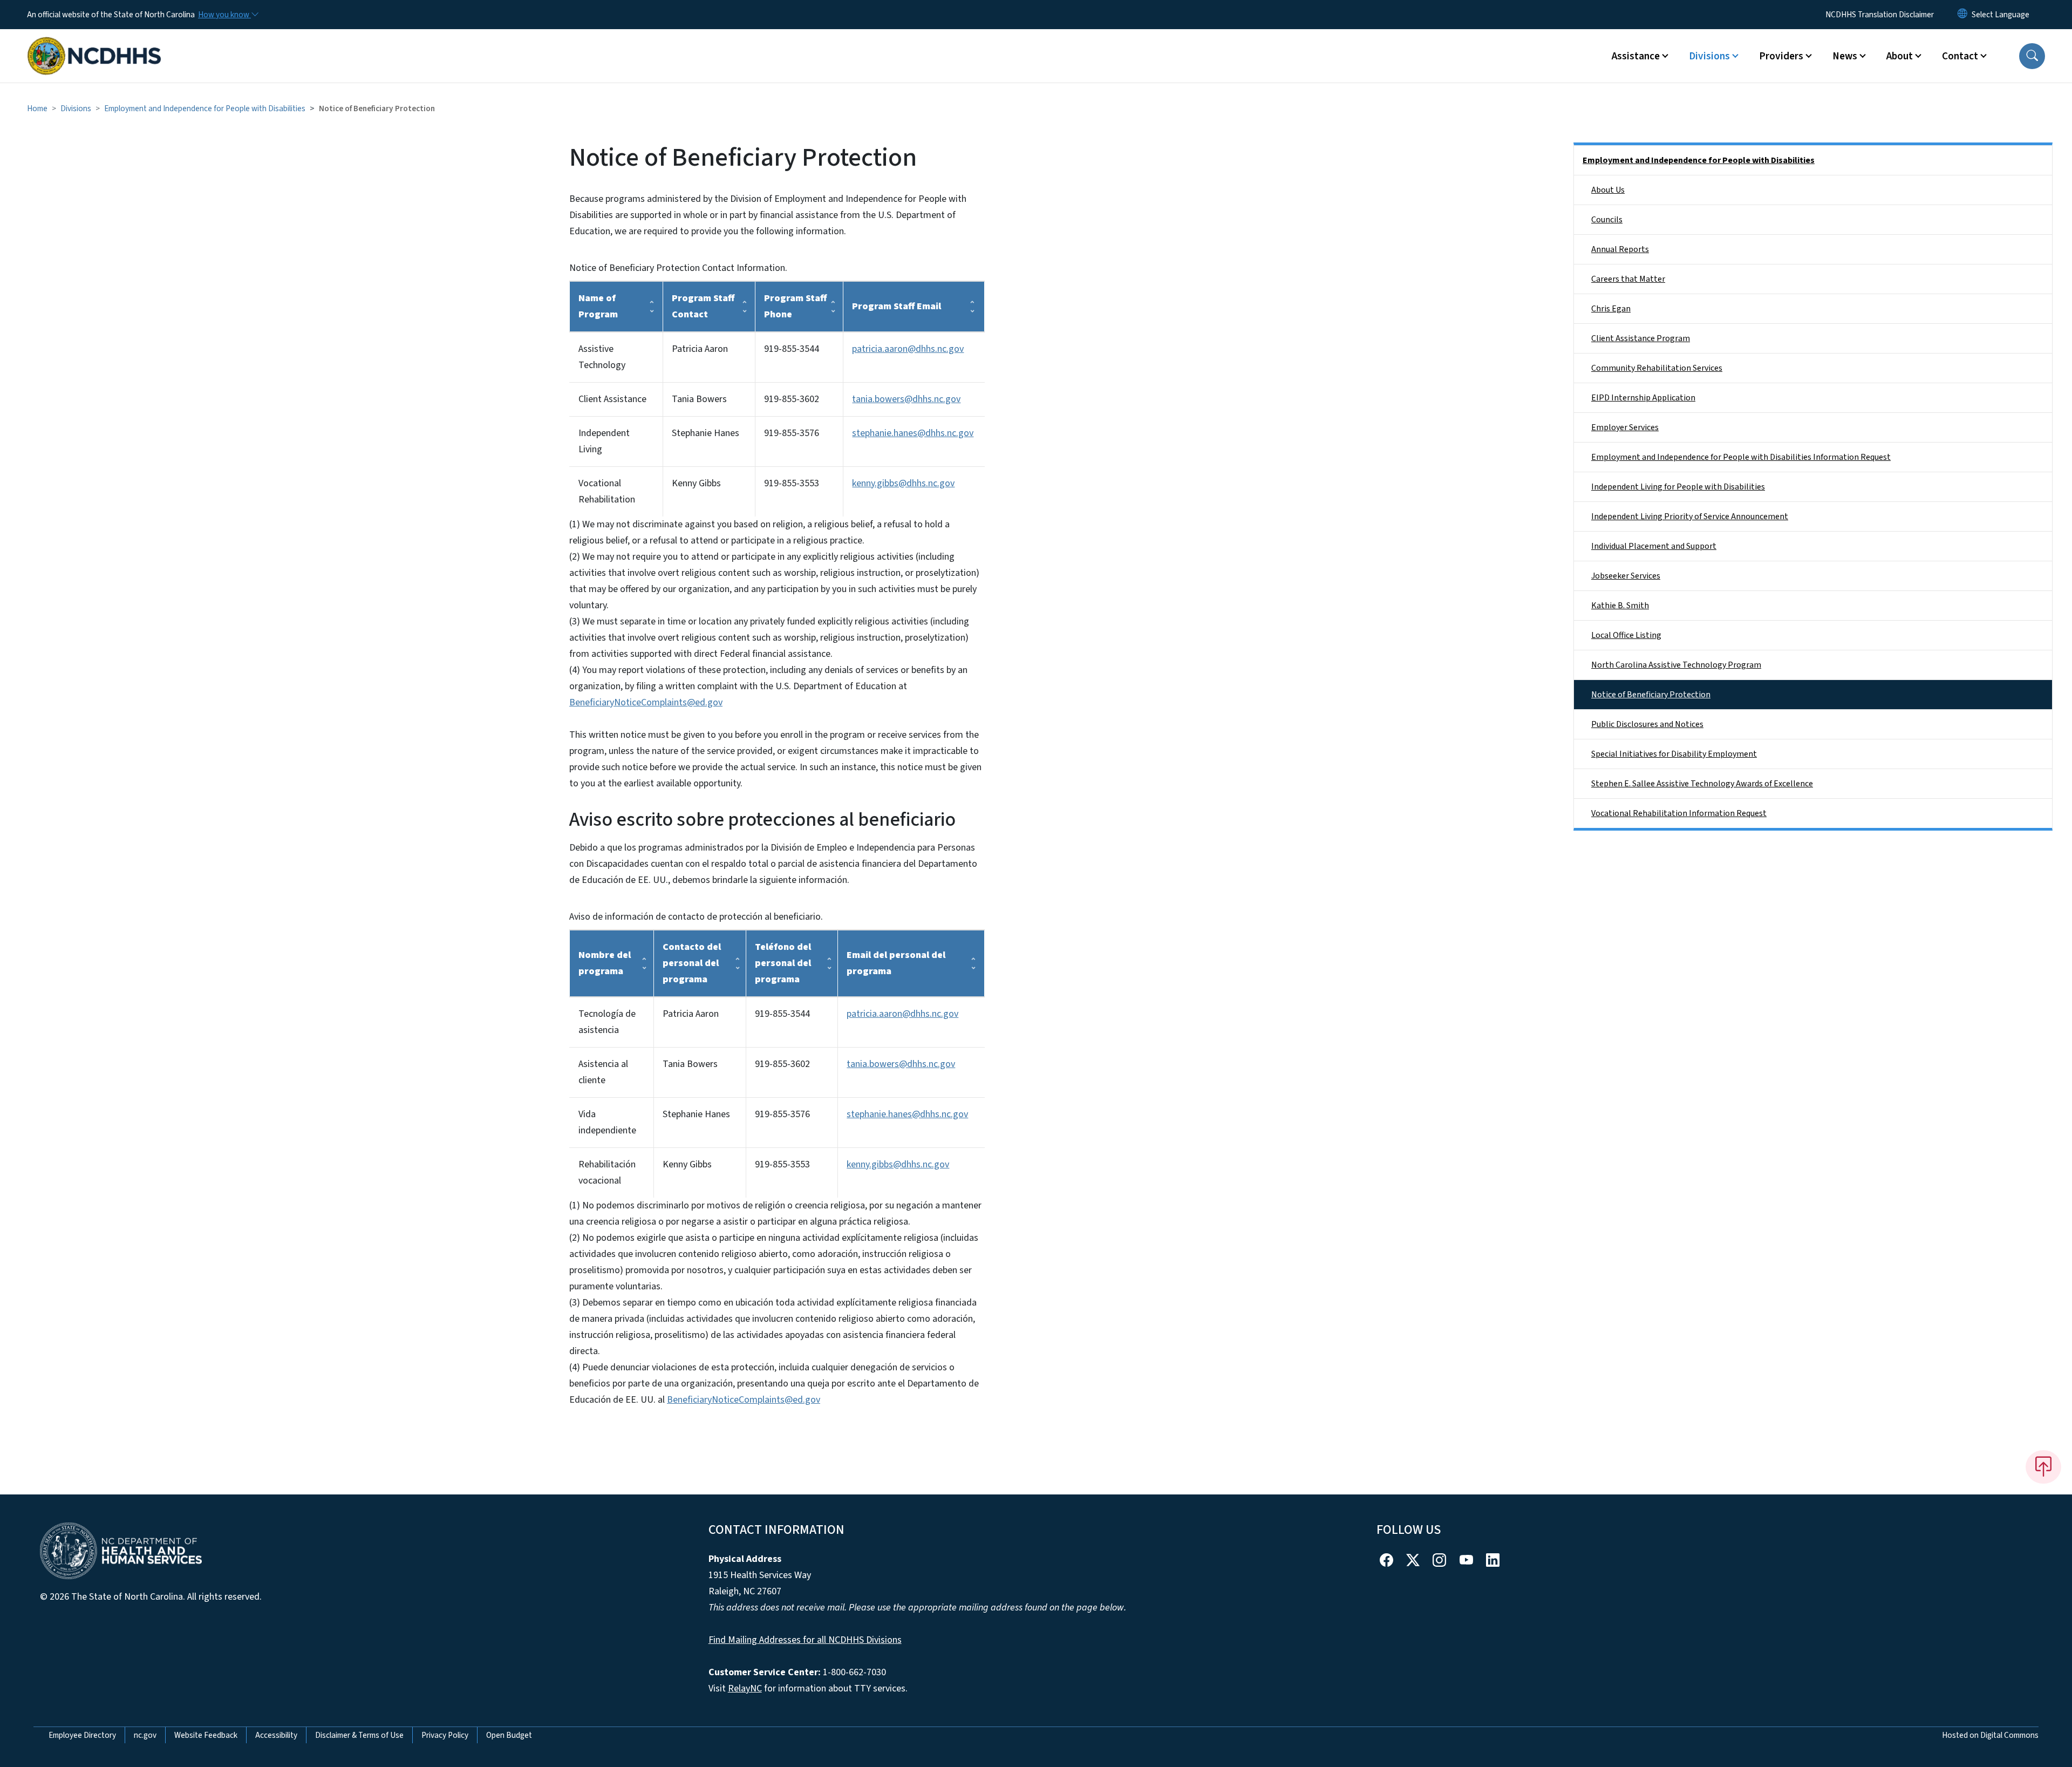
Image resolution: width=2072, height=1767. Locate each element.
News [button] (1845, 56)
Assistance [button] (1636, 56)
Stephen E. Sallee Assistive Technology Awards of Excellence (1702, 784)
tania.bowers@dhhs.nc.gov (906, 399)
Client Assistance (612, 399)
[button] (2032, 56)
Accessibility (276, 1735)
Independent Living (604, 441)
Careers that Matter (1628, 279)
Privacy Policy (445, 1735)
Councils (1607, 220)
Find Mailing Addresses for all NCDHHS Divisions (805, 1640)
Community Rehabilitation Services (1657, 368)
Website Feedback (206, 1735)
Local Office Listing (1626, 635)
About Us (1608, 190)
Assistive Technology (602, 357)
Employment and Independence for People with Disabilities (205, 108)
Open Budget (509, 1735)
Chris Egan (1611, 309)
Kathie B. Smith (1620, 606)
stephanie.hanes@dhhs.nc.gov (913, 433)
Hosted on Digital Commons (1990, 1735)
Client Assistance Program (1641, 338)
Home (37, 108)
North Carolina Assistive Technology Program (1676, 665)
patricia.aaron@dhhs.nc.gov (908, 349)
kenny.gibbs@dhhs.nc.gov (903, 483)
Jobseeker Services (1626, 576)
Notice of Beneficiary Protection (1651, 695)
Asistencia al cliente (603, 1072)
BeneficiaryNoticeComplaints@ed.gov (646, 702)
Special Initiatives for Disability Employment (1674, 754)
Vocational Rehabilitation (607, 491)
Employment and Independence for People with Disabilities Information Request (1741, 457)
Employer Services (1625, 427)
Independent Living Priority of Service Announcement (1690, 516)
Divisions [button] (1709, 56)
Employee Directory (82, 1735)
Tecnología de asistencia (607, 1022)
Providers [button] (1781, 56)
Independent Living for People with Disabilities (1678, 487)
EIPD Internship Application (1643, 398)
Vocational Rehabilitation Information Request (1679, 813)
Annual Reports (1620, 249)
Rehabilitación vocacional (607, 1173)
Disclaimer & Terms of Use (359, 1735)
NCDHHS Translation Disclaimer (1880, 15)
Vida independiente (607, 1122)
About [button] (1900, 56)
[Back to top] (2043, 1467)
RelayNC (745, 1688)
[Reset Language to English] (1962, 15)
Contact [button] (1960, 56)
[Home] (94, 44)
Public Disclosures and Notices (1647, 724)
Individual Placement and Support (1654, 546)
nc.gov (145, 1735)
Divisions (76, 108)
